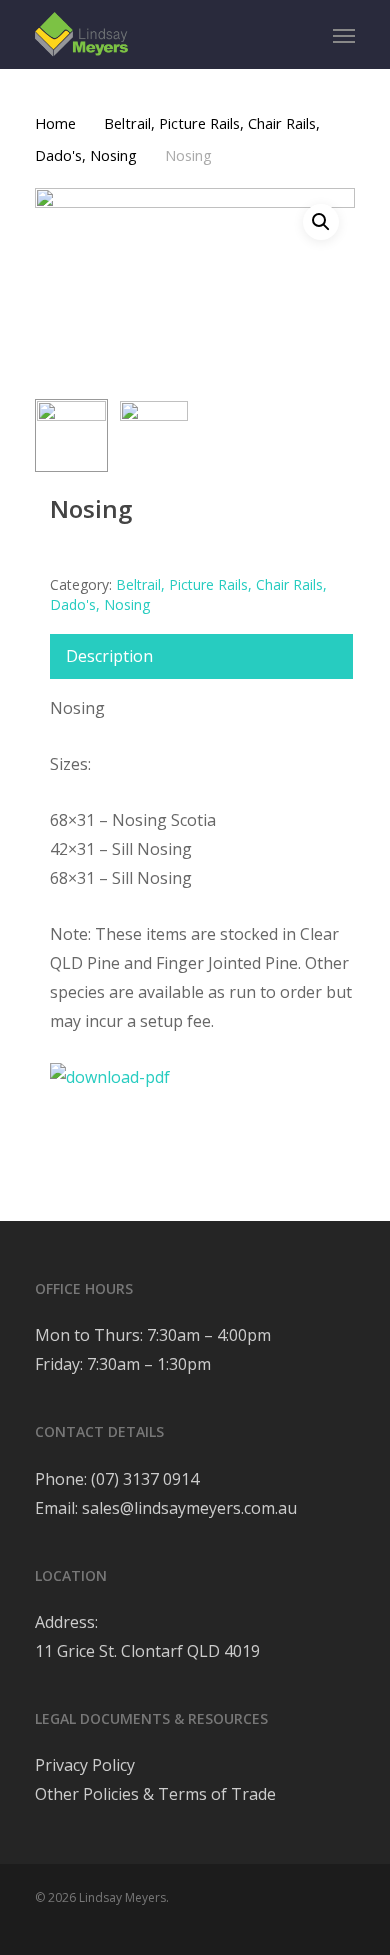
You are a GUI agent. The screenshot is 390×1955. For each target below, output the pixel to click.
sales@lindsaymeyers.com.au (189, 1508)
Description (109, 656)
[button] (321, 222)
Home (55, 123)
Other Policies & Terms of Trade (155, 1794)
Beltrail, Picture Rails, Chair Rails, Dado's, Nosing (188, 594)
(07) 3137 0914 (143, 1479)
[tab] (201, 656)
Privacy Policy (85, 1765)
